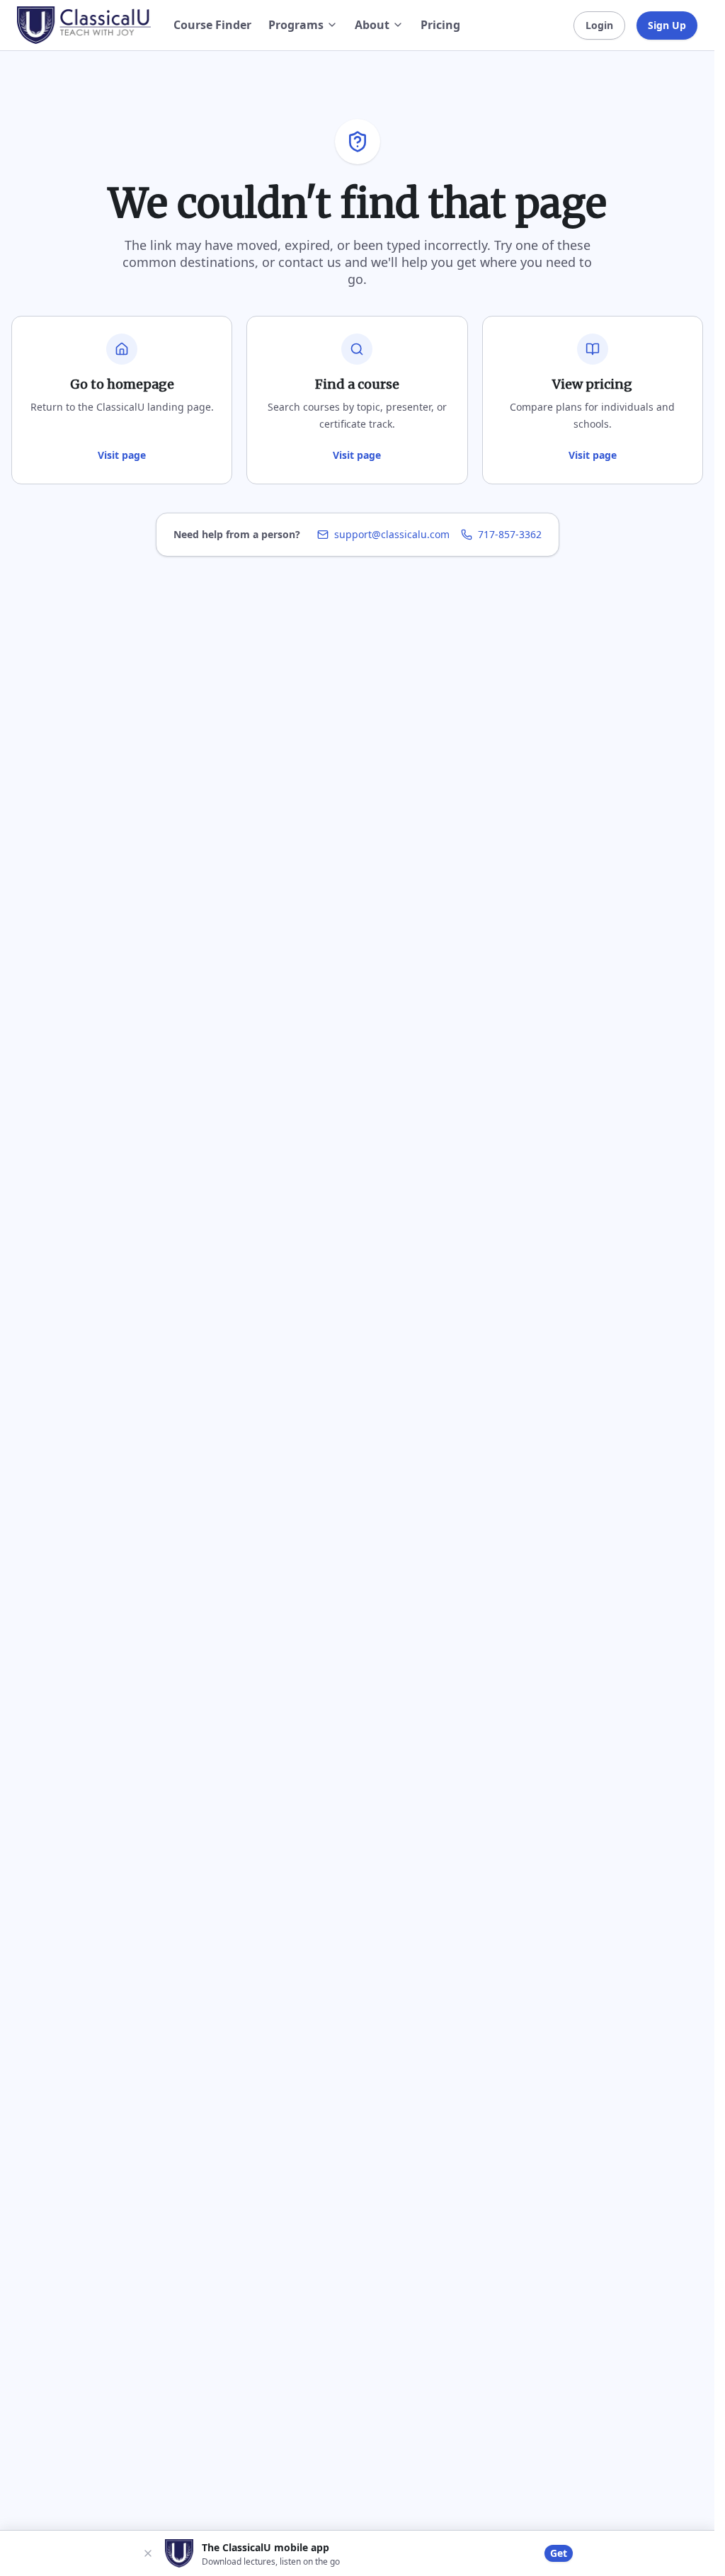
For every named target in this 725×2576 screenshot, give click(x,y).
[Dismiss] (148, 2553)
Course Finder (212, 25)
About (372, 25)
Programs (296, 25)
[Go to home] (84, 25)
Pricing (440, 25)
